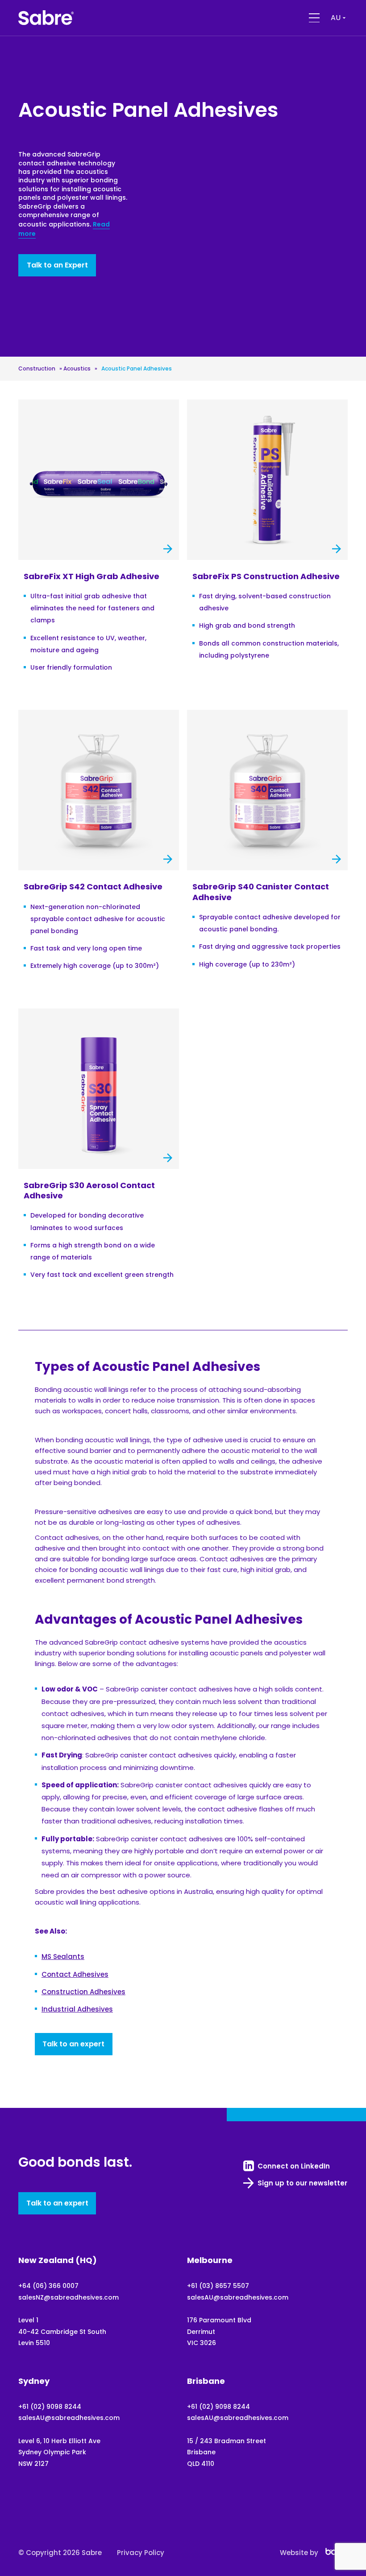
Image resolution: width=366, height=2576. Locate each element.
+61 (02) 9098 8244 (50, 2407)
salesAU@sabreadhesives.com (238, 2297)
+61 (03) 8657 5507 (218, 2286)
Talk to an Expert (57, 265)
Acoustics (77, 368)
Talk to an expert (73, 2044)
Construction (37, 368)
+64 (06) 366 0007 (48, 2286)
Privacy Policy (141, 2553)
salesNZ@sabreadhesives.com (69, 2297)
